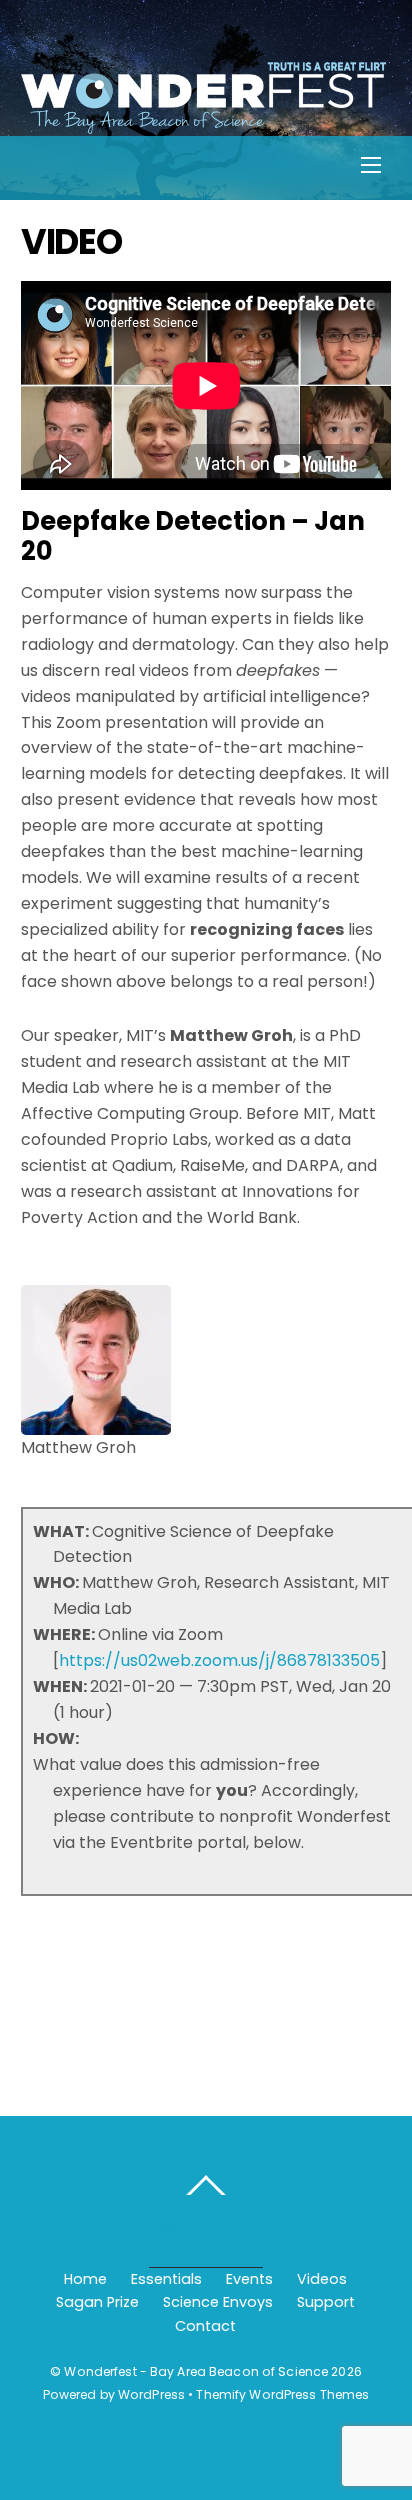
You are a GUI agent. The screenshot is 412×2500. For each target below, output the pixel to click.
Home (85, 2279)
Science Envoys (218, 2302)
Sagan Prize (97, 2302)
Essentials (166, 2279)
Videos (322, 2279)
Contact (205, 2326)
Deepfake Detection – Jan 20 (193, 536)
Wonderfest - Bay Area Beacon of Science (196, 2371)
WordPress (151, 2394)
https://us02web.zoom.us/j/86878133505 (219, 1660)
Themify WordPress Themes (282, 2394)
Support (326, 2302)
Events (249, 2279)
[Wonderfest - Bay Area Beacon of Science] (204, 123)
